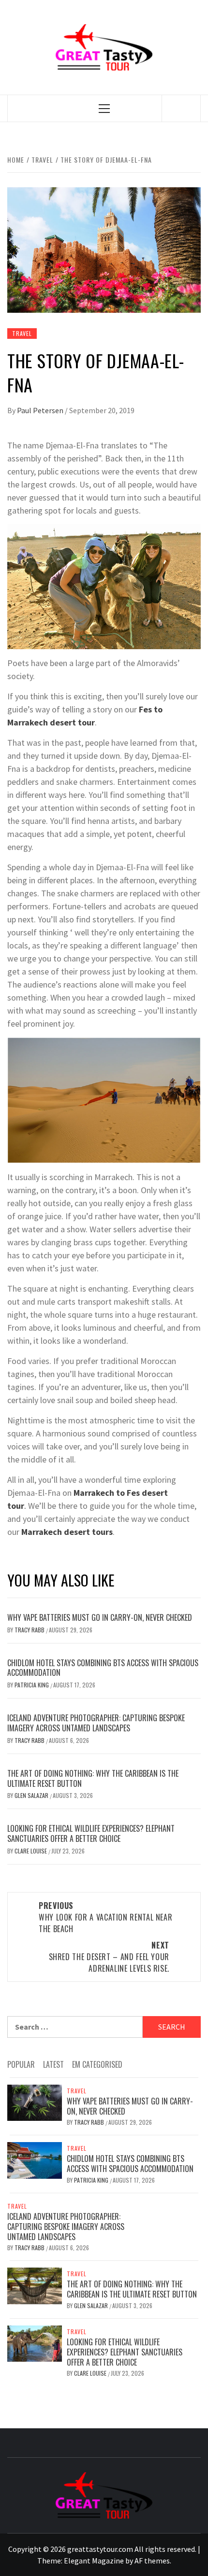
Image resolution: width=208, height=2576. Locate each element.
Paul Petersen (41, 410)
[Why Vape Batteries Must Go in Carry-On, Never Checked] (35, 2102)
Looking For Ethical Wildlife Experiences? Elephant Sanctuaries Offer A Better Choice (91, 1833)
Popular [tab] (21, 2064)
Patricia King (32, 1685)
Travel (22, 333)
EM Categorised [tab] (97, 2064)
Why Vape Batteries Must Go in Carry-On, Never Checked (100, 1617)
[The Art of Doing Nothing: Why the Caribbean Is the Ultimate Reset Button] (35, 2285)
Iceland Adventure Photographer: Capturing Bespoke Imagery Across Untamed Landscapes (96, 1723)
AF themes (152, 2561)
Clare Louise (31, 1851)
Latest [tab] (53, 2064)
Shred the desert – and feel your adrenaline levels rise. (109, 1957)
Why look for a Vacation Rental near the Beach (105, 1917)
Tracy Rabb (30, 1630)
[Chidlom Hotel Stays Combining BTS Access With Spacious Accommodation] (35, 2159)
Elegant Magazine (94, 2561)
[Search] (181, 108)
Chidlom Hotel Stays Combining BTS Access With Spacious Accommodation (103, 1668)
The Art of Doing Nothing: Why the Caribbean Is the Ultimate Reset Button (93, 1778)
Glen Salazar (32, 1795)
